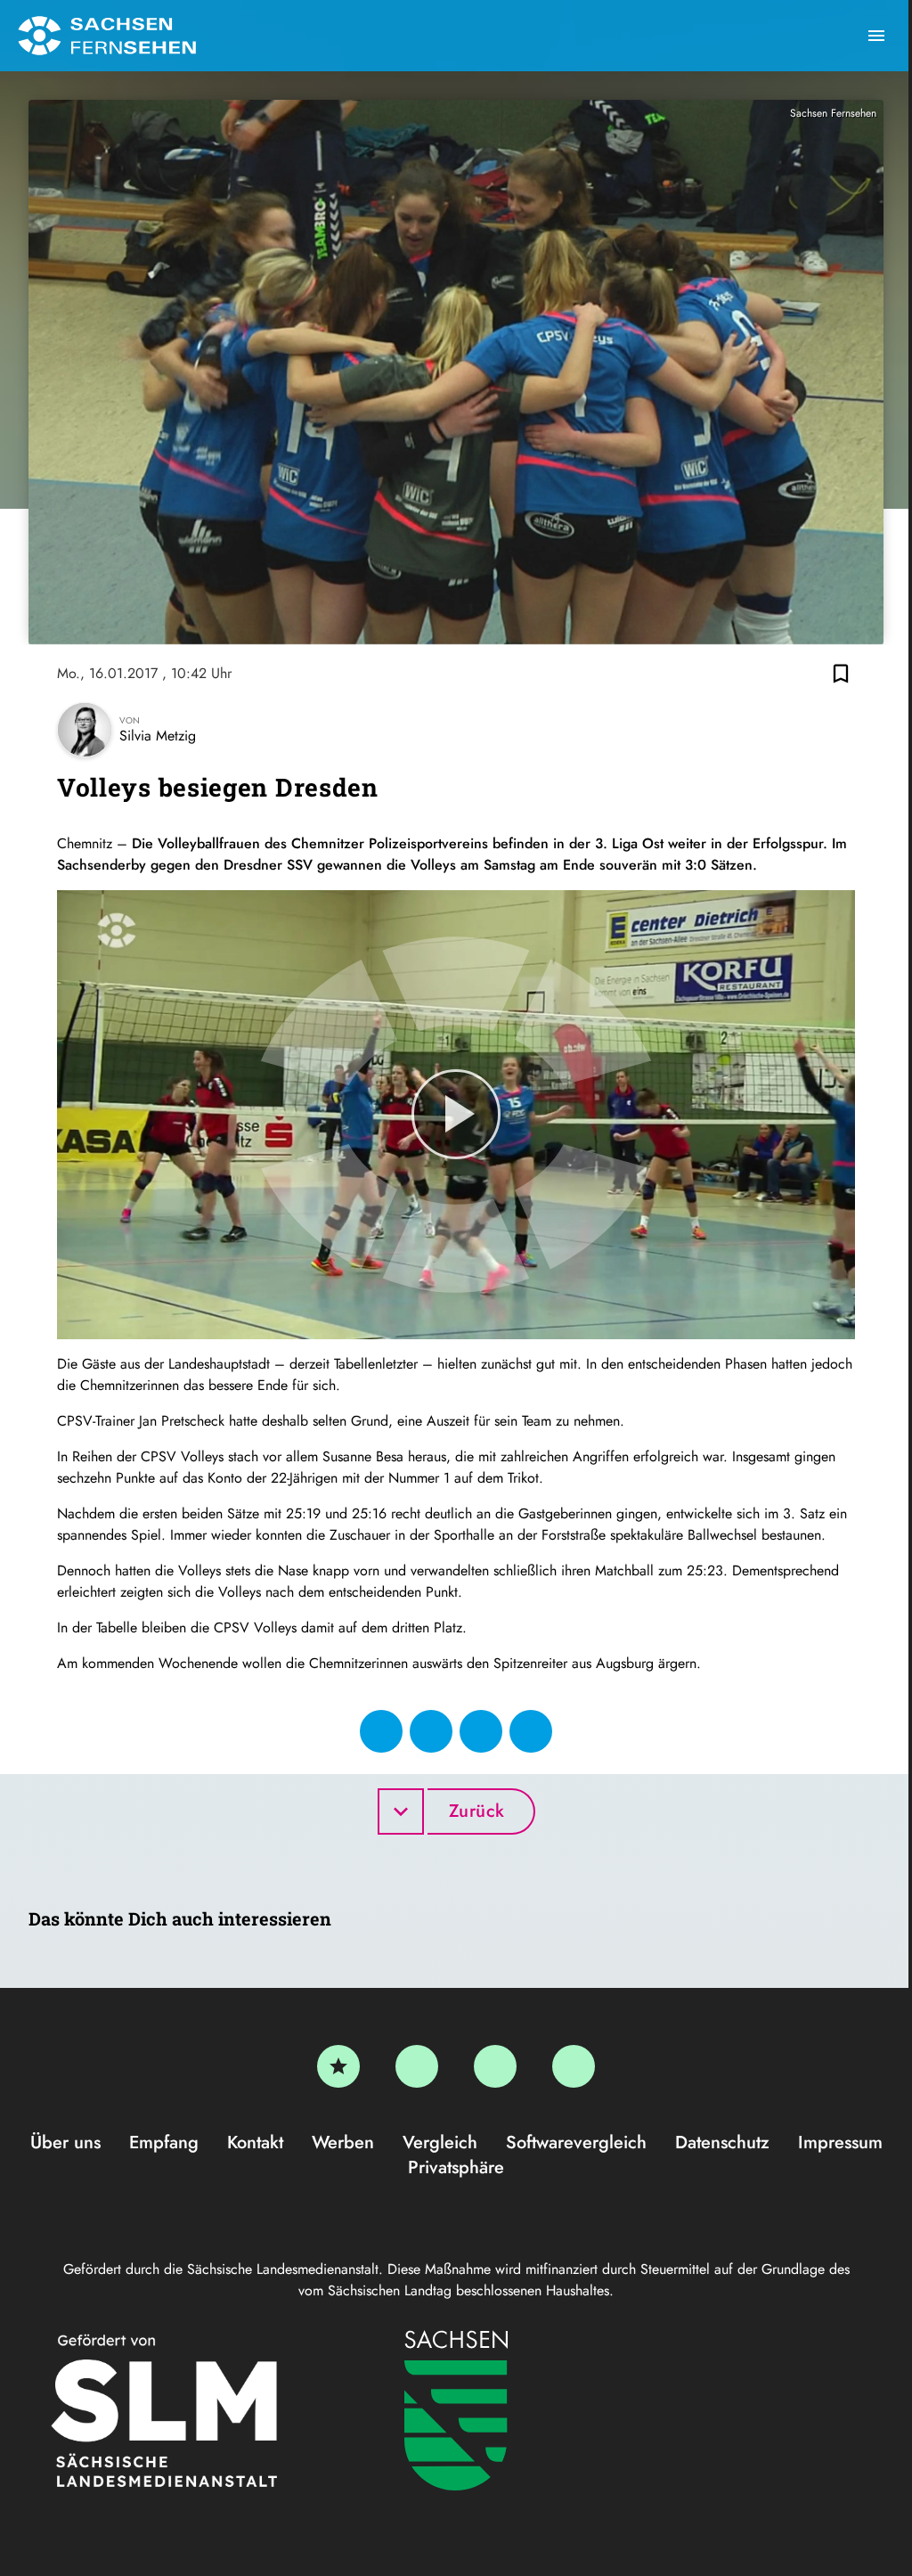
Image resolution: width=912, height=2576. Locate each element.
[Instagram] (495, 2066)
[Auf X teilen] (431, 1731)
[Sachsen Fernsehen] (107, 36)
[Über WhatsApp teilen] (481, 1731)
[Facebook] (417, 2066)
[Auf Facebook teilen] (381, 1731)
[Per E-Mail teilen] (531, 1731)
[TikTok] (574, 2066)
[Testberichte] (338, 2066)
